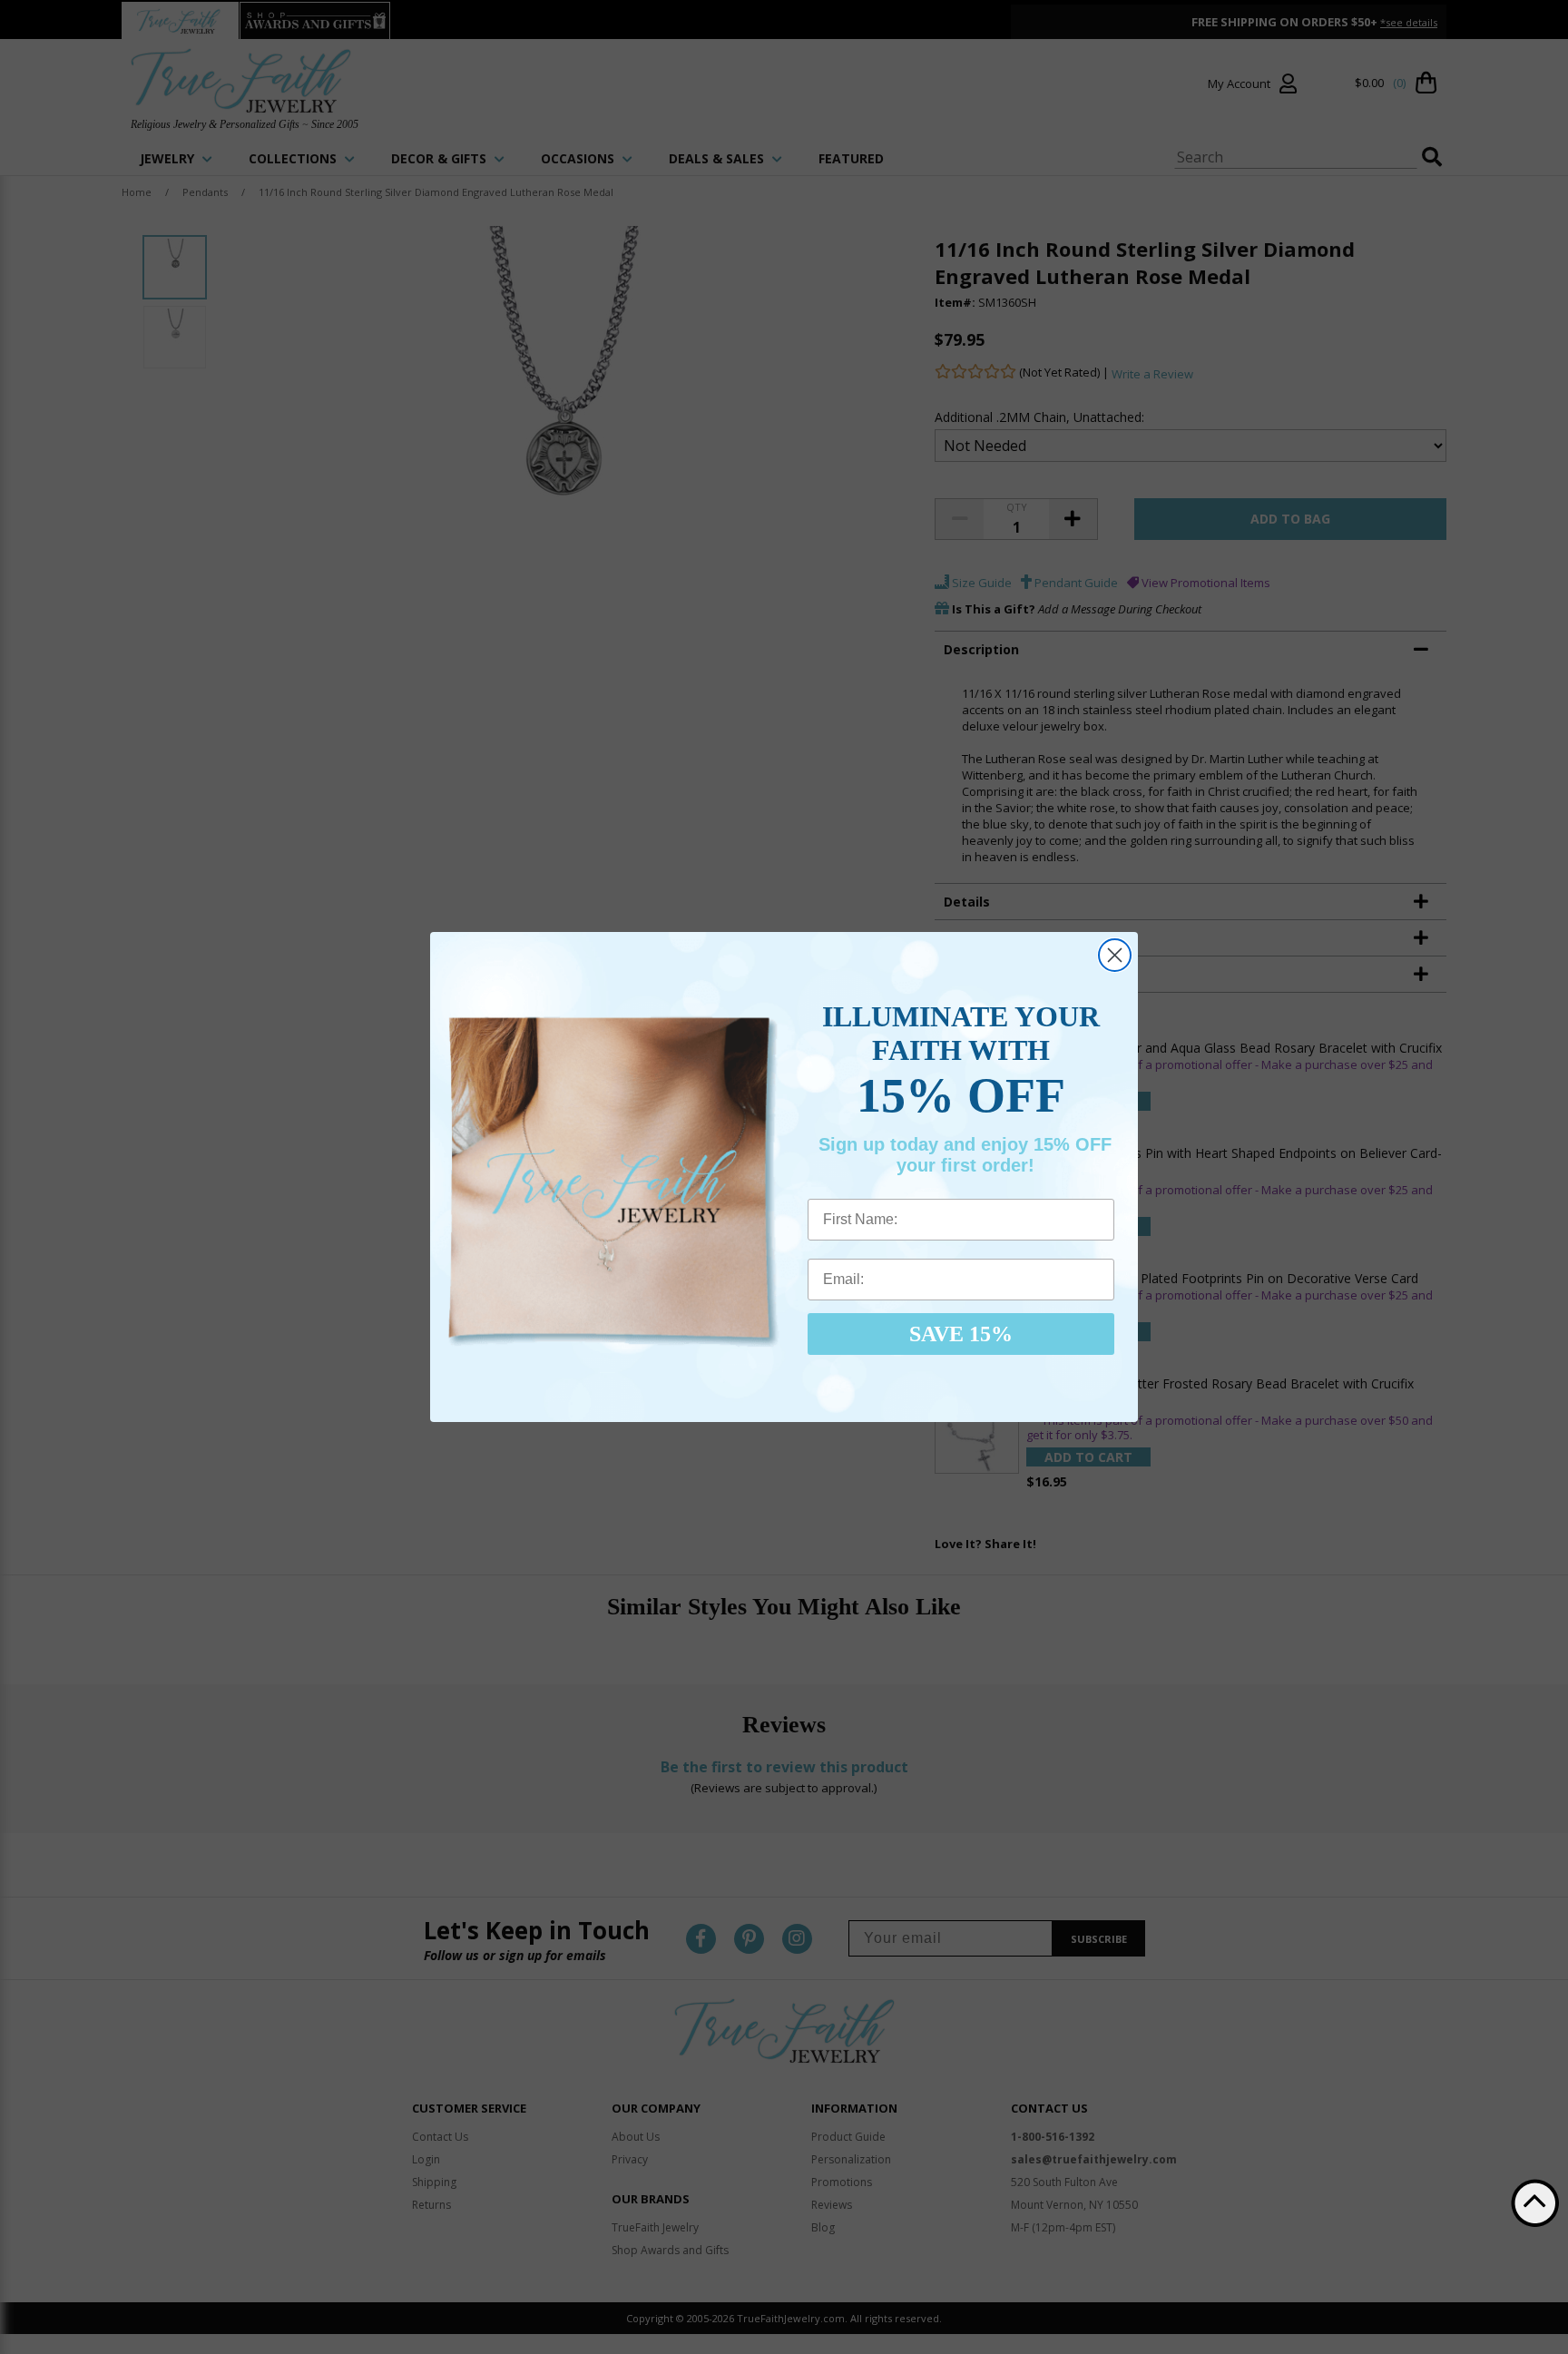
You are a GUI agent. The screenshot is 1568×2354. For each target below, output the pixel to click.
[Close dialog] (1115, 955)
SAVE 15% (961, 1334)
